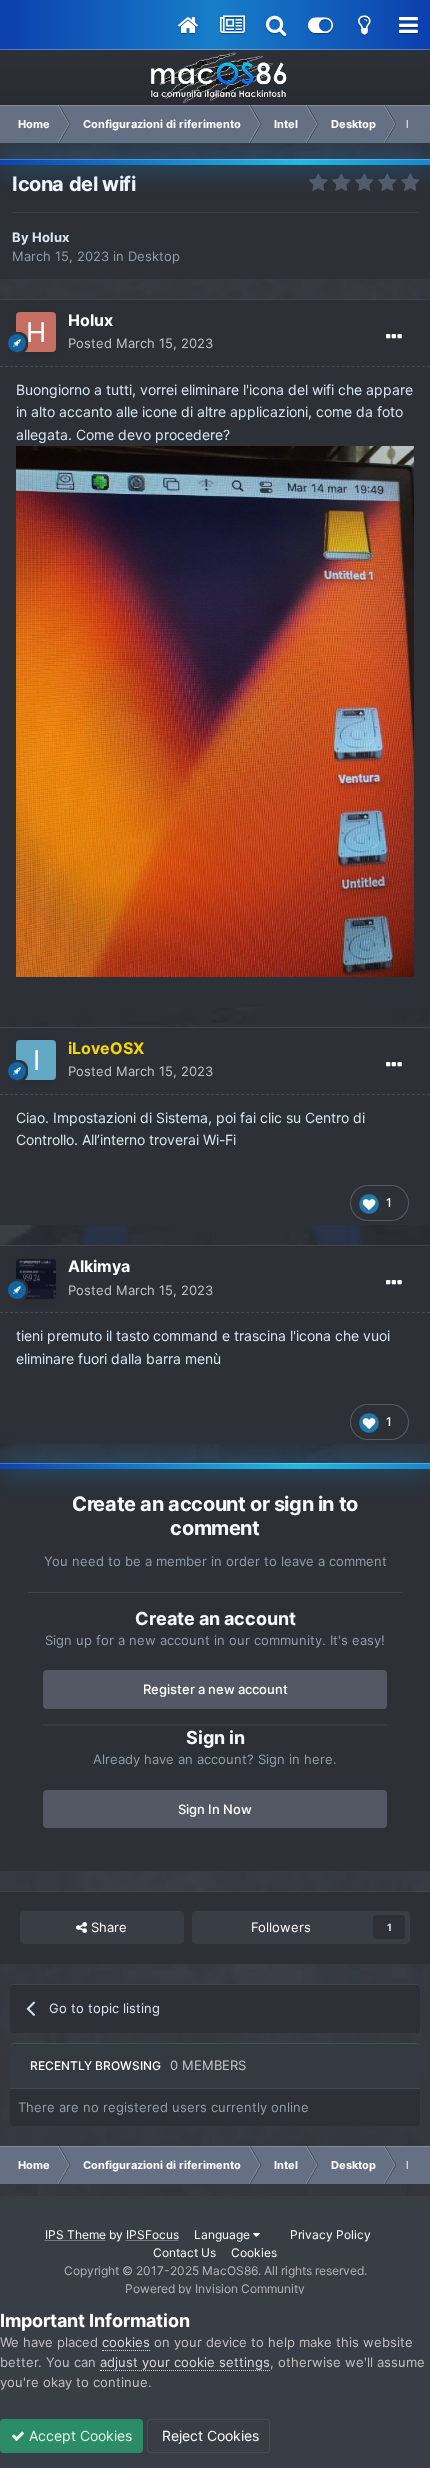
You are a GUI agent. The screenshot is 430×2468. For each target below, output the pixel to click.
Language (223, 2234)
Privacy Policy (330, 2234)
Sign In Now (215, 1809)
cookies (126, 2342)
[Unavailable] (215, 709)
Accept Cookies (78, 2435)
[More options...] (394, 337)
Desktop (154, 256)
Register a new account (215, 1689)
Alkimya (99, 1266)
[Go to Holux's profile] (36, 332)
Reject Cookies (208, 2435)
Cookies (254, 2252)
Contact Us (184, 2252)
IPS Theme (75, 2234)
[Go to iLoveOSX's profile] (36, 1060)
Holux (50, 237)
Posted (140, 343)
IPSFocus (152, 2234)
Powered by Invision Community (215, 2288)
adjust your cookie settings (185, 2362)
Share (107, 1927)
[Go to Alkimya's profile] (36, 1279)
